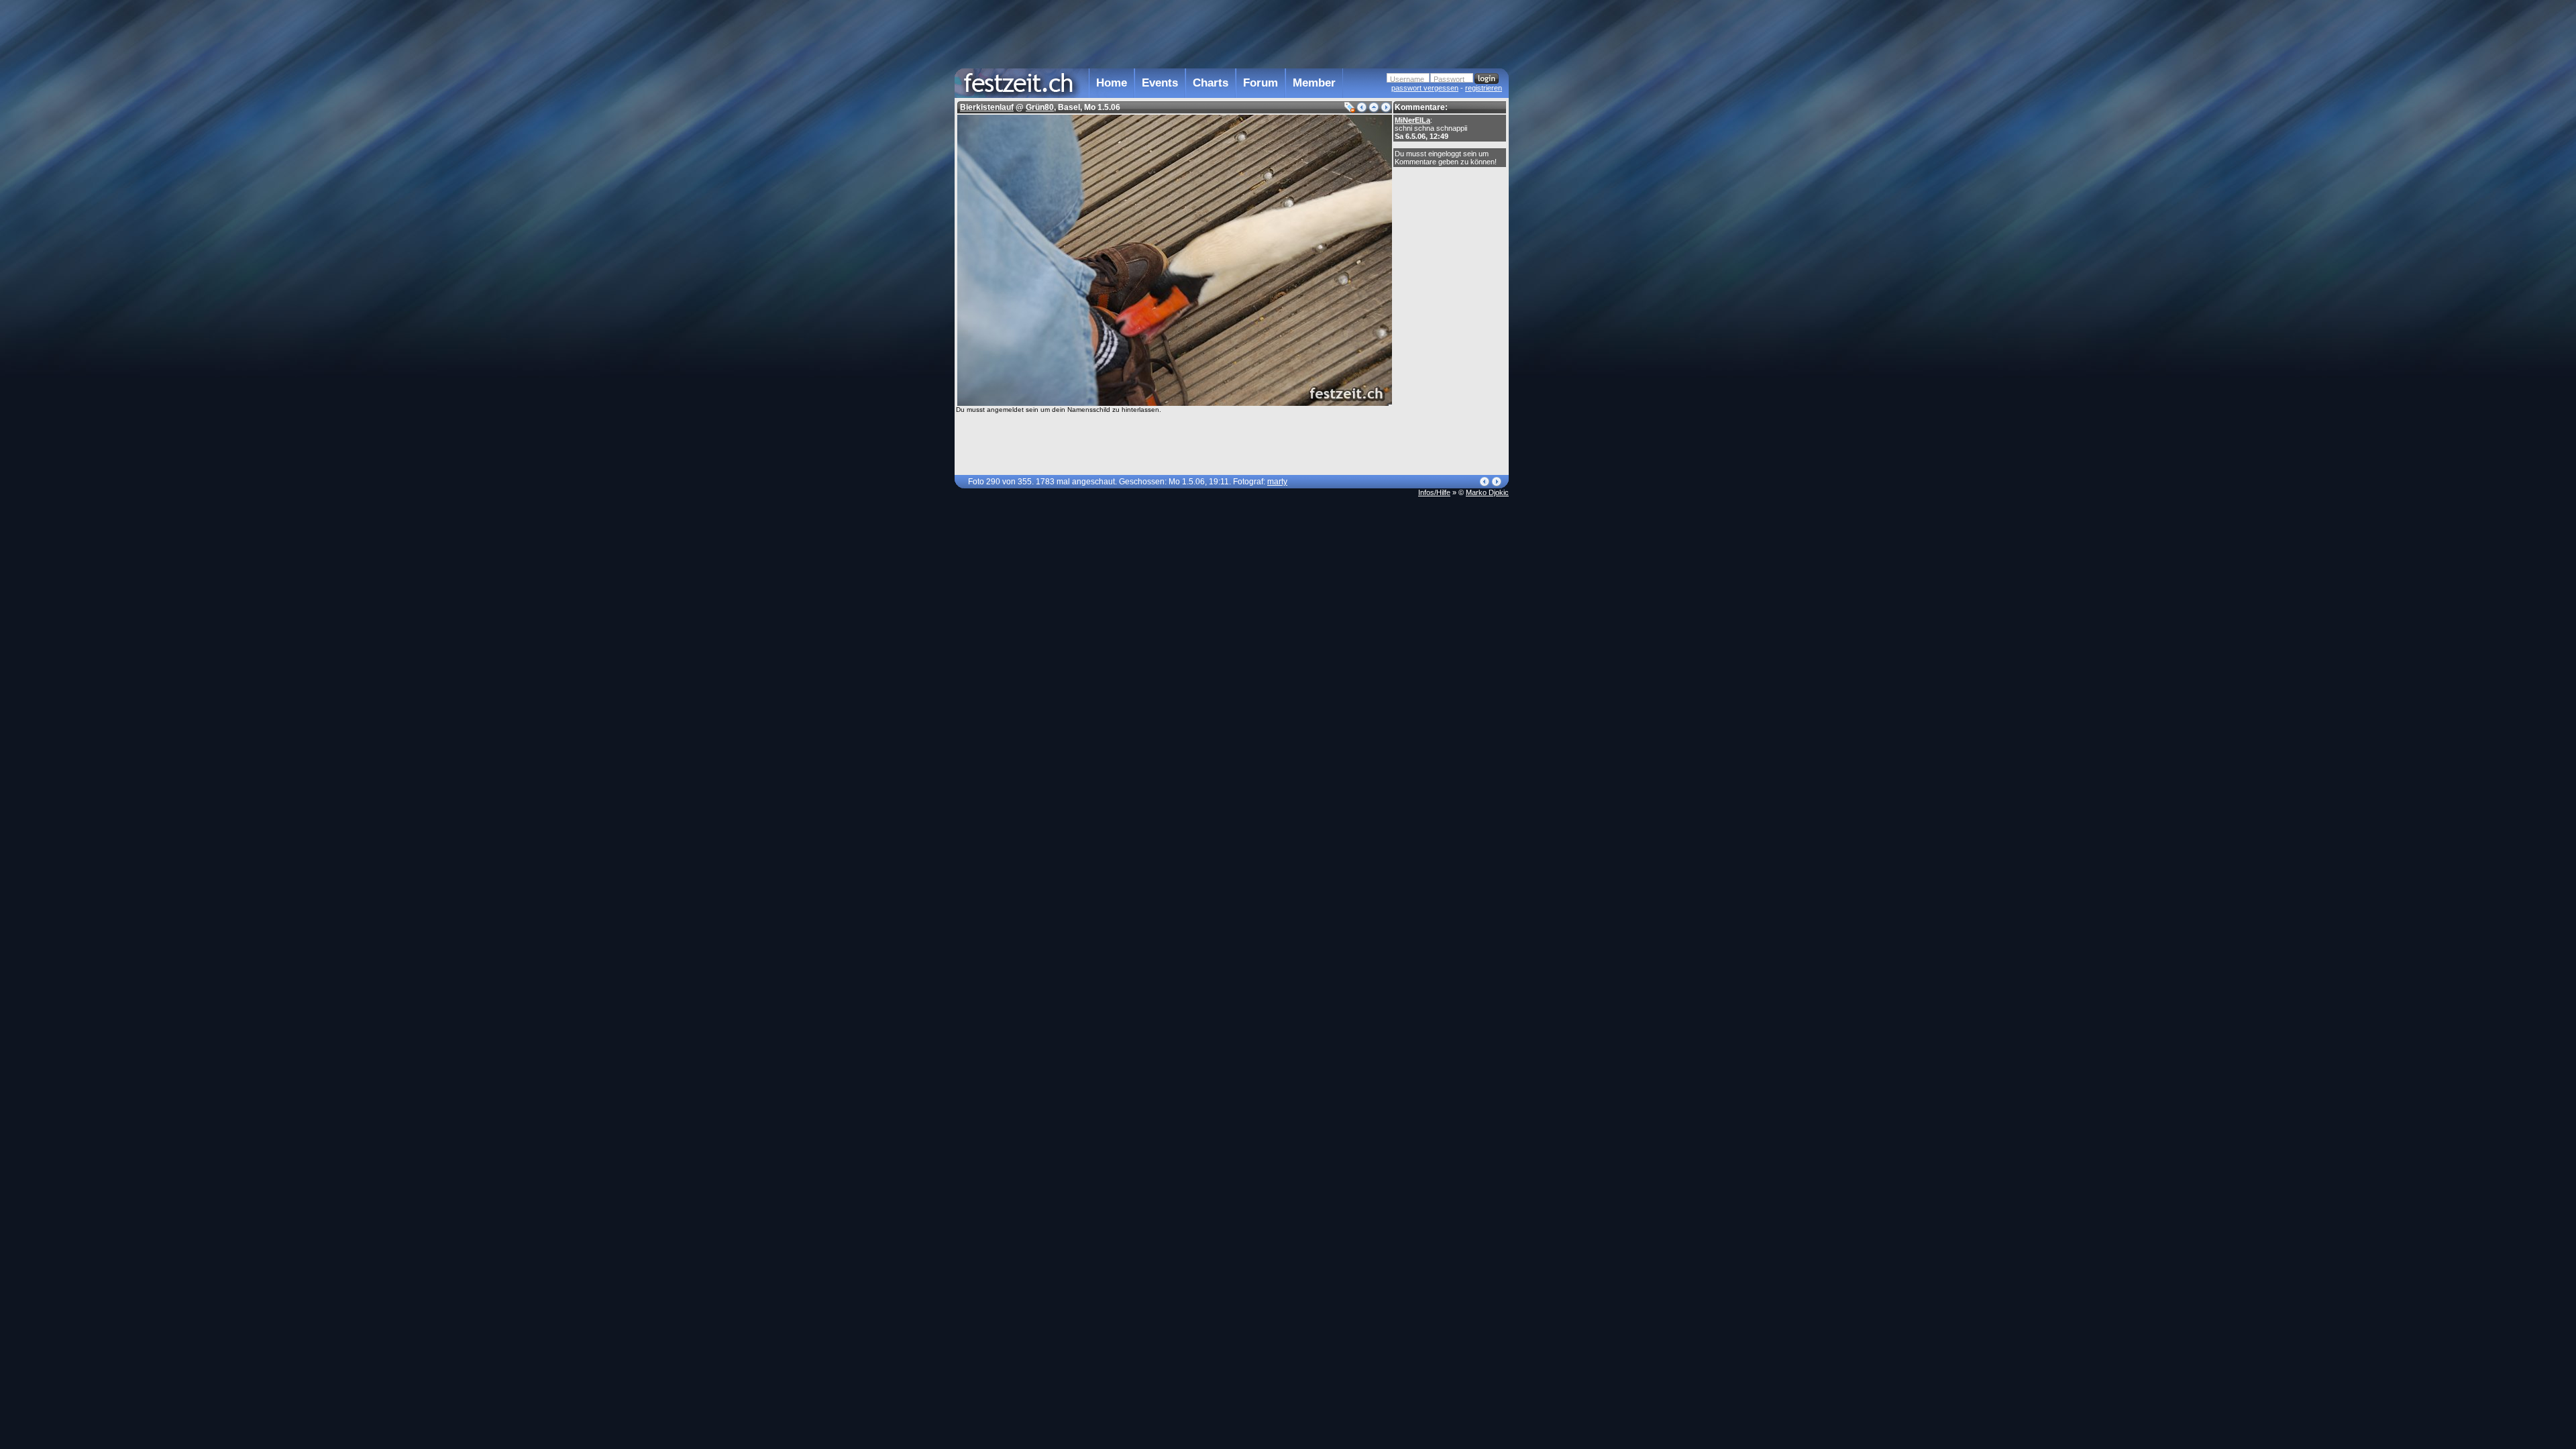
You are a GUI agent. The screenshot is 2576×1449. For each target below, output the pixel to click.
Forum (1260, 83)
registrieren (1484, 88)
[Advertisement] (1568, 270)
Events (1160, 83)
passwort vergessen (1425, 88)
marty (1277, 482)
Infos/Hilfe (1434, 492)
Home (1112, 83)
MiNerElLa (1412, 120)
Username (1407, 79)
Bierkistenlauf (987, 107)
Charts (1211, 83)
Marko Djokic (1487, 492)
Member (1314, 83)
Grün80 (1040, 107)
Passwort (1449, 79)
